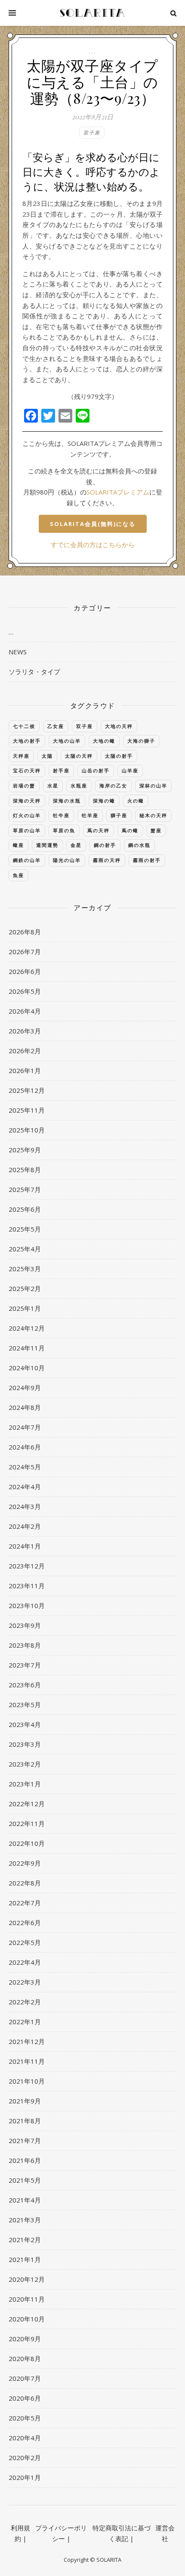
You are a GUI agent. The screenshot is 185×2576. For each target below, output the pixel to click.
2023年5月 (25, 1705)
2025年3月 (25, 1269)
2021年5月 (25, 2180)
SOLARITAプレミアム (118, 492)
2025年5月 (25, 1229)
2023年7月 (25, 1665)
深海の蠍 (104, 801)
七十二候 (24, 726)
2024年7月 (25, 1427)
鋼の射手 (105, 845)
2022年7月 (25, 1903)
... (92, 51)
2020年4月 (25, 2438)
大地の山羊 (67, 741)
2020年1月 (25, 2477)
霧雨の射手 (147, 860)
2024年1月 (25, 1546)
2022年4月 (25, 1962)
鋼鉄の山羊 (27, 860)
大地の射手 (27, 741)
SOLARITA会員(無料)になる (93, 524)
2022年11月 (27, 1823)
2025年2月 (25, 1288)
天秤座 (21, 756)
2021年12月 (27, 2041)
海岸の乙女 (113, 786)
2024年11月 (27, 1348)
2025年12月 (27, 1090)
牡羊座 (90, 815)
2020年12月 (27, 2279)
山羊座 (130, 770)
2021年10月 (27, 2081)
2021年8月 (25, 2121)
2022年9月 (25, 1863)
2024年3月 (25, 1506)
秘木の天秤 (153, 815)
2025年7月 (25, 1189)
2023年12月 (27, 1566)
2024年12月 (27, 1328)
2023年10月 (27, 1605)
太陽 (47, 756)
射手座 (61, 770)
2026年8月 (25, 932)
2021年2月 (25, 2240)
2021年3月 (25, 2220)
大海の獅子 (141, 741)
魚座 (18, 875)
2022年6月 (25, 1923)
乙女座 (56, 726)
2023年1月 (25, 1784)
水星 (53, 786)
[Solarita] (92, 13)
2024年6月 (25, 1447)
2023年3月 (25, 1744)
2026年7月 (25, 952)
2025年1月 (25, 1308)
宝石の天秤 (27, 770)
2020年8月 (25, 2358)
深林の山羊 (153, 786)
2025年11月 (27, 1110)
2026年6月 (25, 971)
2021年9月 (25, 2101)
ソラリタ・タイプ (34, 672)
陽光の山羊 (67, 860)
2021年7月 (25, 2140)
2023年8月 (25, 1645)
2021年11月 (27, 2061)
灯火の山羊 (27, 815)
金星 (76, 845)
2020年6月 (25, 2398)
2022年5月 (25, 1942)
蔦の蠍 (130, 830)
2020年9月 (25, 2339)
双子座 (92, 132)
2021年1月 (25, 2259)
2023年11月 (27, 1586)
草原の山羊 (27, 830)
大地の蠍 (104, 741)
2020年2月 (25, 2458)
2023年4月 (25, 1724)
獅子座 (119, 815)
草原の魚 (64, 830)
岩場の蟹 (24, 786)
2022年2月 (25, 2002)
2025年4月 (25, 1249)
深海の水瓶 (67, 801)
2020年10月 (27, 2319)
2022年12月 (27, 1804)
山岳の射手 (96, 770)
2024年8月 (25, 1407)
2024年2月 (25, 1526)
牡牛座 (61, 815)
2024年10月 (27, 1368)
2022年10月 (27, 1843)
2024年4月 (25, 1487)
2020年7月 (25, 2378)
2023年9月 (25, 1625)
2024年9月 (25, 1388)
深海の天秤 (27, 801)
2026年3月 (25, 1031)
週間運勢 (47, 845)
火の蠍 (136, 801)
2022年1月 (25, 2022)
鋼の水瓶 (139, 845)
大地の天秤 (119, 726)
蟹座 (156, 830)
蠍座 (18, 845)
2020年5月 (25, 2418)
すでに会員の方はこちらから (93, 544)
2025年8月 (25, 1170)
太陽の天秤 (79, 756)
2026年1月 (25, 1070)
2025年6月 (25, 1209)
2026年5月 (25, 991)
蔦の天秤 (99, 830)
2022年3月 (25, 1982)
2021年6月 (25, 2160)
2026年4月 (25, 1011)
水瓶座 (79, 786)
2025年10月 (27, 1130)
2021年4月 (25, 2200)
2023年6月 (25, 1685)
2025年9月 (25, 1150)
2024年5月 (25, 1467)
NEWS (18, 652)
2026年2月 (25, 1051)
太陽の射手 (119, 756)
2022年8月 (25, 1883)
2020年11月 (27, 2299)
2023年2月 (25, 1764)
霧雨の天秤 (107, 860)
